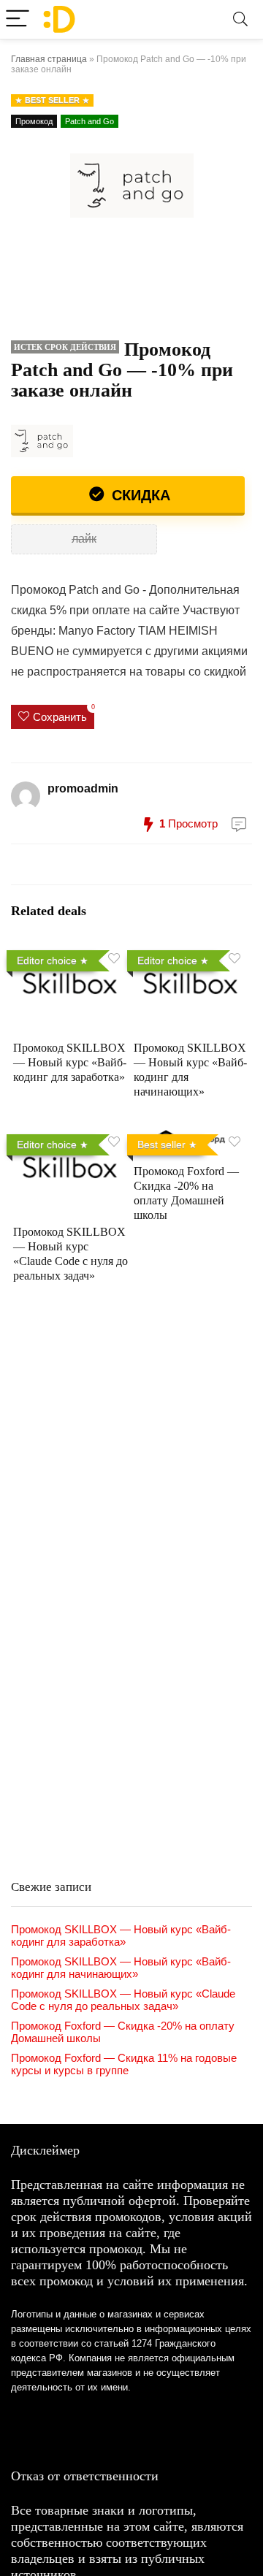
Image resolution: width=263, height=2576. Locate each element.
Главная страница (49, 59)
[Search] (240, 19)
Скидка (139, 495)
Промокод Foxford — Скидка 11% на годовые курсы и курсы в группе (124, 2064)
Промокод (34, 121)
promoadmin (83, 788)
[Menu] (18, 19)
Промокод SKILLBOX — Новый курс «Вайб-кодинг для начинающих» (121, 1968)
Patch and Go (89, 121)
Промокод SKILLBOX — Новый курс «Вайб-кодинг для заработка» (70, 1062)
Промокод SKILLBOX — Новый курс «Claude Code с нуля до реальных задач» (123, 2000)
